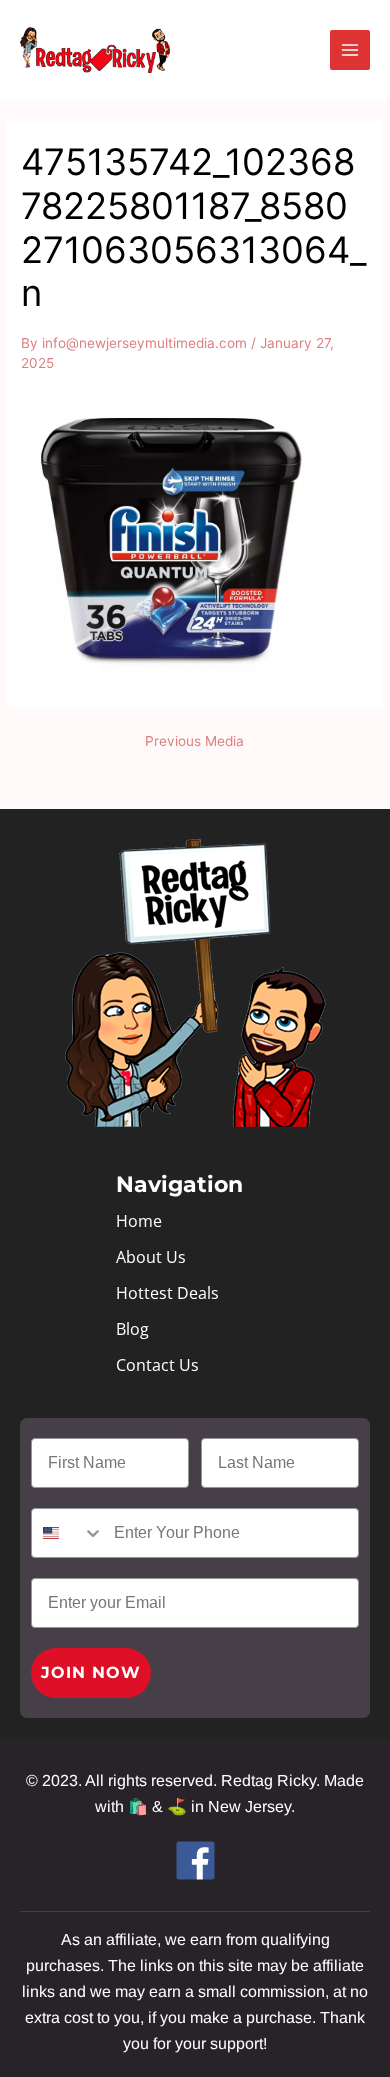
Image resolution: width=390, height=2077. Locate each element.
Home (139, 1221)
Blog (132, 1329)
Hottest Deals (167, 1293)
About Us (151, 1257)
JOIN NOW (91, 1672)
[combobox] (68, 1533)
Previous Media (194, 742)
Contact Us (157, 1365)
